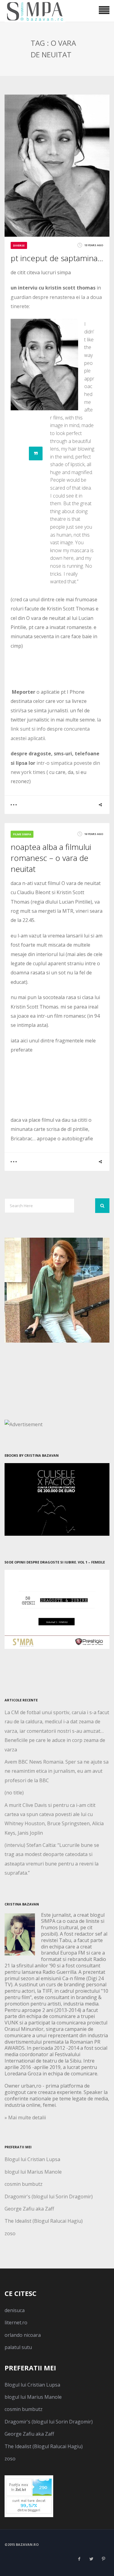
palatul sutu (18, 2347)
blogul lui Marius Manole (33, 2172)
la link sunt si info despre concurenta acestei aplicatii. (56, 729)
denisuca (15, 2310)
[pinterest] (103, 2559)
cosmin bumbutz (24, 2184)
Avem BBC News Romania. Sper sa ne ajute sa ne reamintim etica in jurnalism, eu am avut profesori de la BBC (57, 1771)
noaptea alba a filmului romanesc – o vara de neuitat (51, 858)
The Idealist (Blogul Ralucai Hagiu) (44, 2221)
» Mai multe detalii (25, 2117)
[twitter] (91, 2559)
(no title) (14, 1793)
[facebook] (79, 2559)
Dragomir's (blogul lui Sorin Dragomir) (49, 2196)
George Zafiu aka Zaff (29, 2209)
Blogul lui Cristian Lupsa (32, 2159)
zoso (10, 2233)
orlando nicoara (23, 2335)
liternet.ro (16, 2322)
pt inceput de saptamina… (57, 258)
